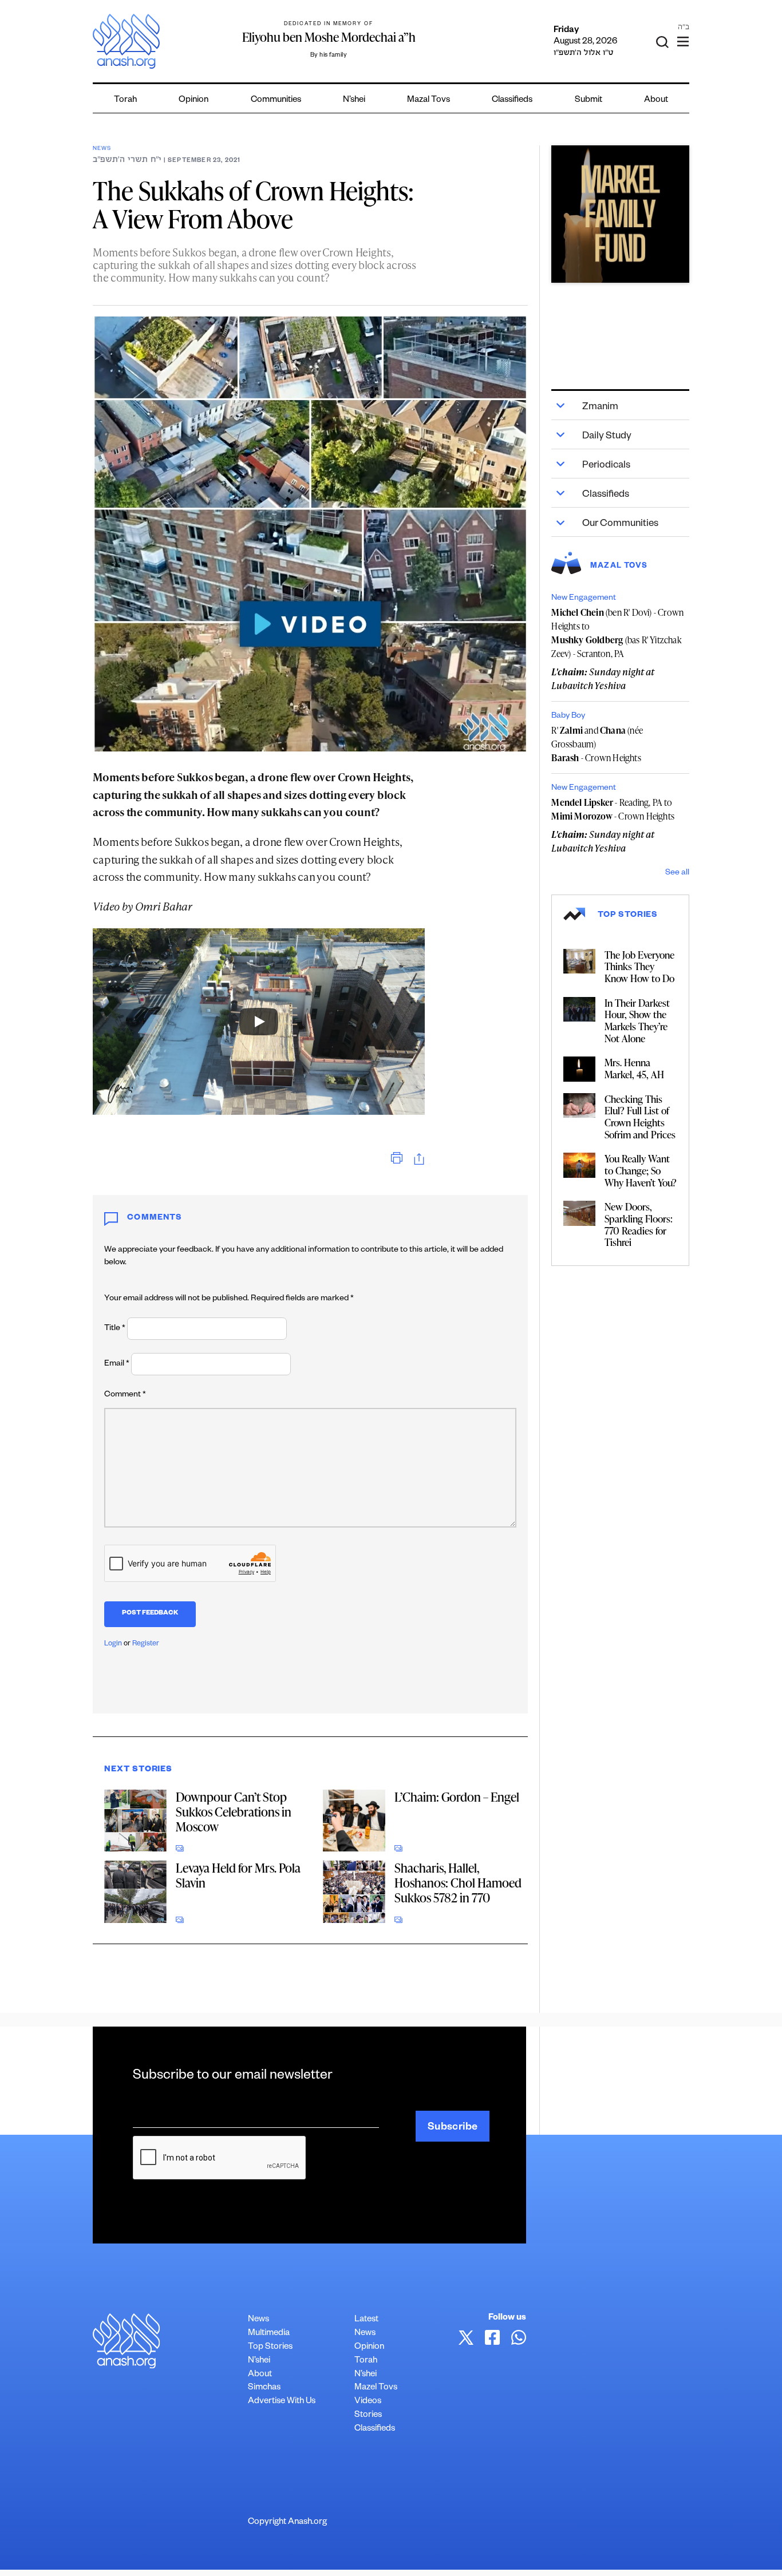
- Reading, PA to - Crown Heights (613, 809)
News (102, 149)
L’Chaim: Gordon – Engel (457, 1797)
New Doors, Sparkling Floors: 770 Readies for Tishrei (639, 1224)
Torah (125, 100)
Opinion (193, 100)
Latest (366, 2320)
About (656, 100)
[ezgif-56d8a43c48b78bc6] (620, 214)
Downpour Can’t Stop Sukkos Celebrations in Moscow (234, 1812)
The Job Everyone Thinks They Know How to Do (639, 966)
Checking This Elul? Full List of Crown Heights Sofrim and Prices (640, 1117)
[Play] (259, 1022)
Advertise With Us (282, 2402)
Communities (276, 100)
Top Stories (270, 2347)
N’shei (354, 100)
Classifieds (512, 100)
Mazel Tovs (376, 2388)
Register (146, 1644)
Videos (368, 2402)
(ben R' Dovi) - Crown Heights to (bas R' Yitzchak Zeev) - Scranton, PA (617, 633)
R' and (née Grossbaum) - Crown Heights (597, 744)
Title (115, 1329)
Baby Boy (568, 717)
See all (677, 873)
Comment (125, 1395)
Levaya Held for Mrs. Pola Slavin (238, 1875)
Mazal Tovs (428, 100)
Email (117, 1364)
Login (113, 1644)
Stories (368, 2415)
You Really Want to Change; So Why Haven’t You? (641, 1170)
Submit (589, 100)
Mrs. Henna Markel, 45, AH (634, 1068)
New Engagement (584, 599)
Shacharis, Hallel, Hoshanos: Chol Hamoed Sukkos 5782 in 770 (458, 1883)
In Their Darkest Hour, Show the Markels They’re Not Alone (637, 1020)
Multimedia (269, 2334)
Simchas (264, 2388)
